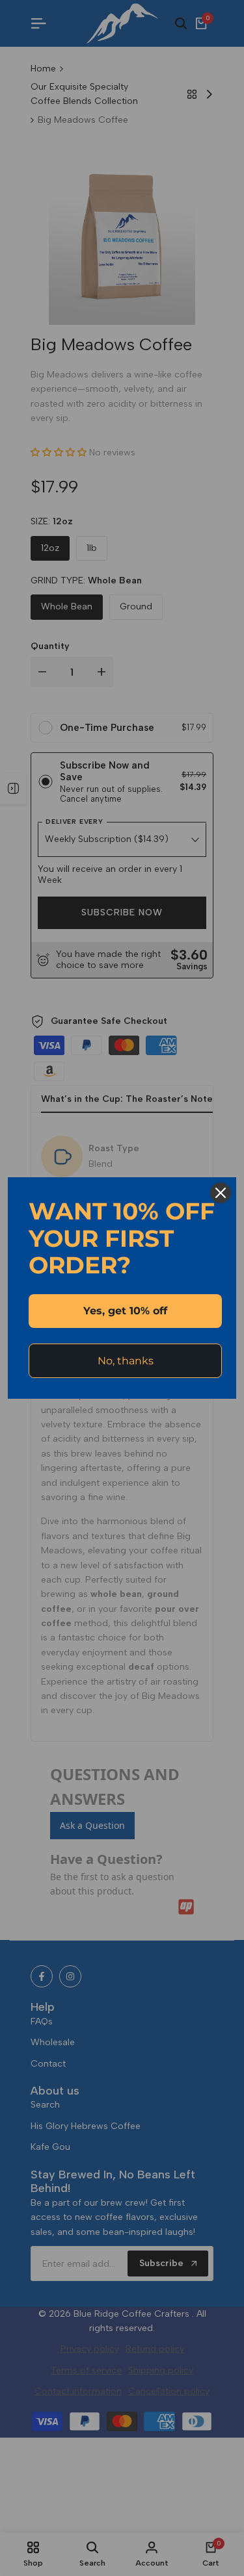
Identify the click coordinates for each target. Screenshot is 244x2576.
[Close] (221, 1193)
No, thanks (126, 1361)
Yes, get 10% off (125, 1311)
